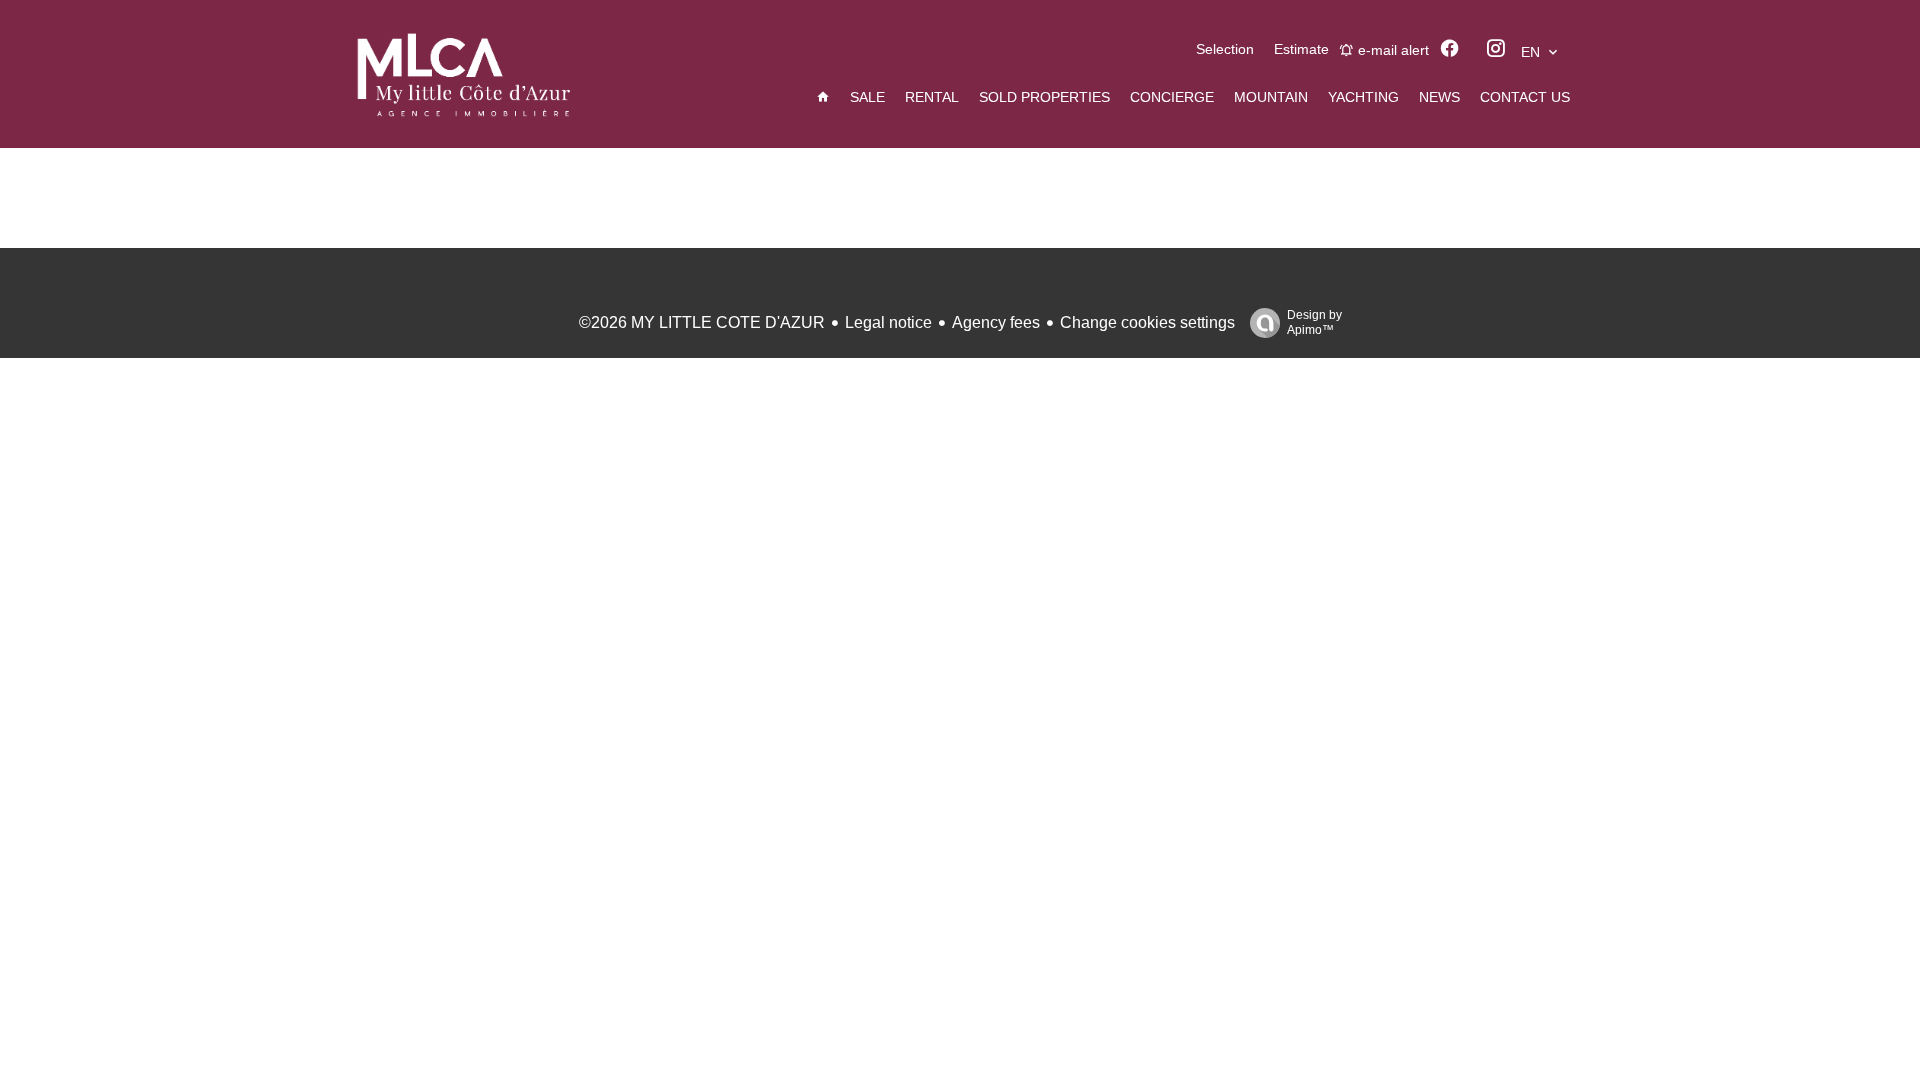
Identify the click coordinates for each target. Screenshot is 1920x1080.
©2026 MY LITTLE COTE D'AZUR (702, 322)
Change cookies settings (1147, 322)
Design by (1314, 322)
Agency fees (996, 322)
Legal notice (888, 322)
